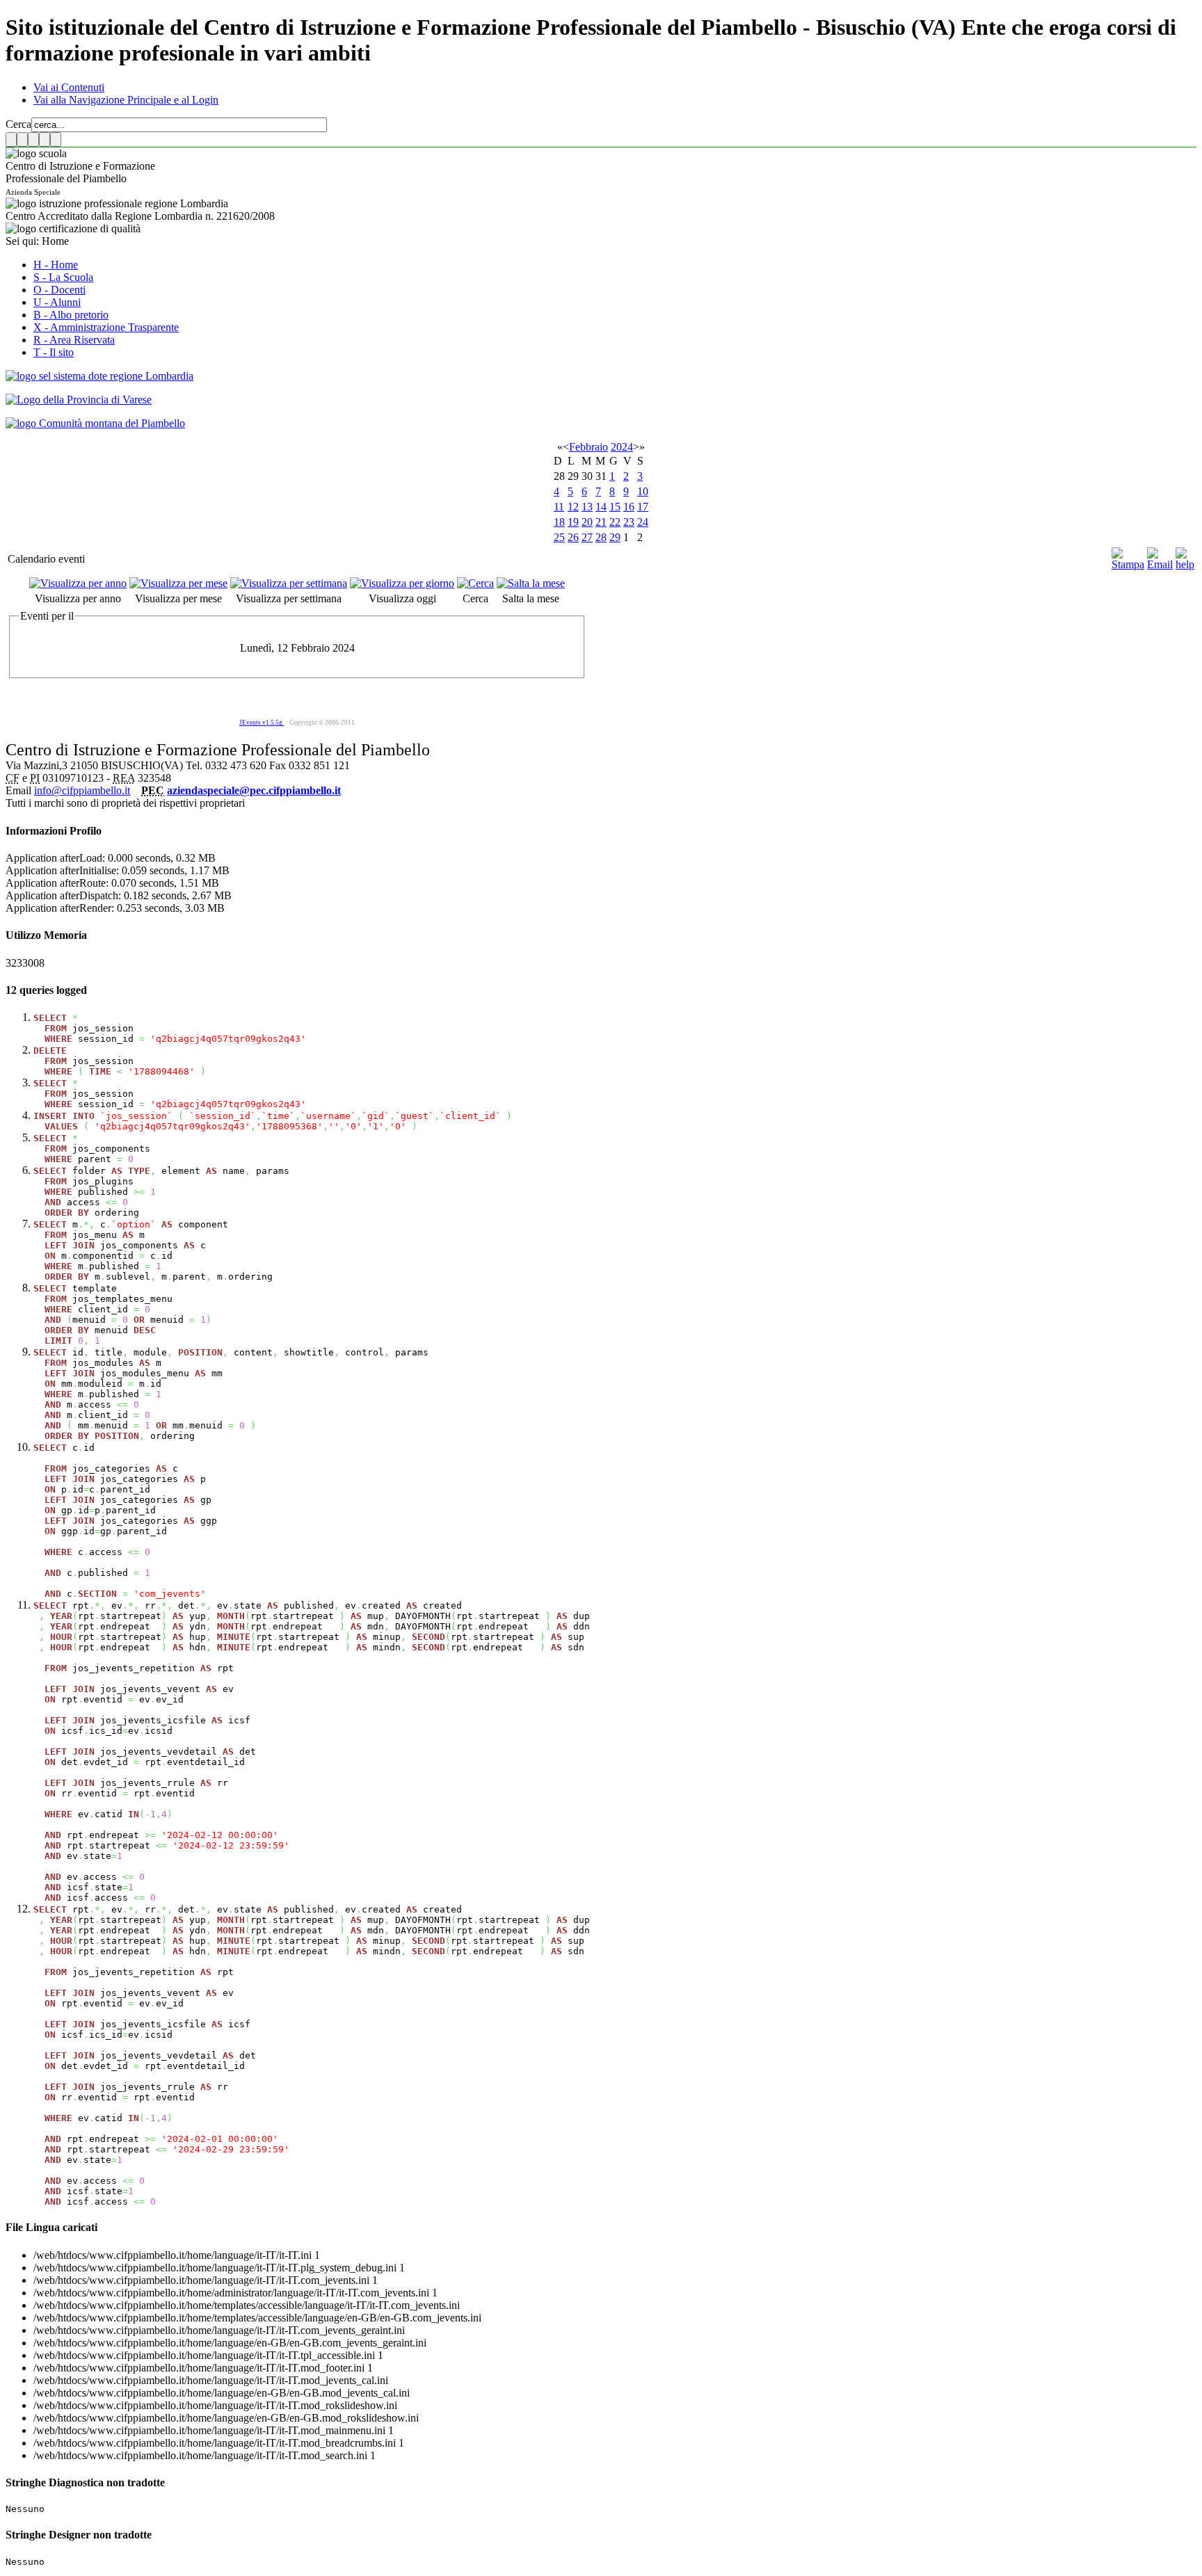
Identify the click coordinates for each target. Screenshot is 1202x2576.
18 (559, 522)
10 (643, 491)
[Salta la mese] (531, 583)
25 (559, 537)
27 (587, 537)
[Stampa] (1128, 564)
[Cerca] (475, 583)
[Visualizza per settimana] (289, 583)
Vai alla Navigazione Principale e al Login (126, 100)
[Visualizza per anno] (78, 583)
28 (601, 537)
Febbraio (588, 447)
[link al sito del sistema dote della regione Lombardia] (99, 376)
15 (615, 507)
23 (629, 522)
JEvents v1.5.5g (262, 723)
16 (629, 507)
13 (587, 507)
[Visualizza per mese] (178, 583)
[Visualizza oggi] (402, 583)
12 (573, 507)
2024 (622, 447)
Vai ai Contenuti (69, 87)
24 (643, 522)
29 (615, 537)
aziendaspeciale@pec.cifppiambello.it (254, 790)
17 (643, 507)
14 (601, 507)
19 (573, 522)
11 (559, 507)
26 (573, 537)
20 (587, 522)
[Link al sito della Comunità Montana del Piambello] (95, 423)
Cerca (18, 124)
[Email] (1160, 564)
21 (601, 522)
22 (615, 522)
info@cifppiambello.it (82, 790)
